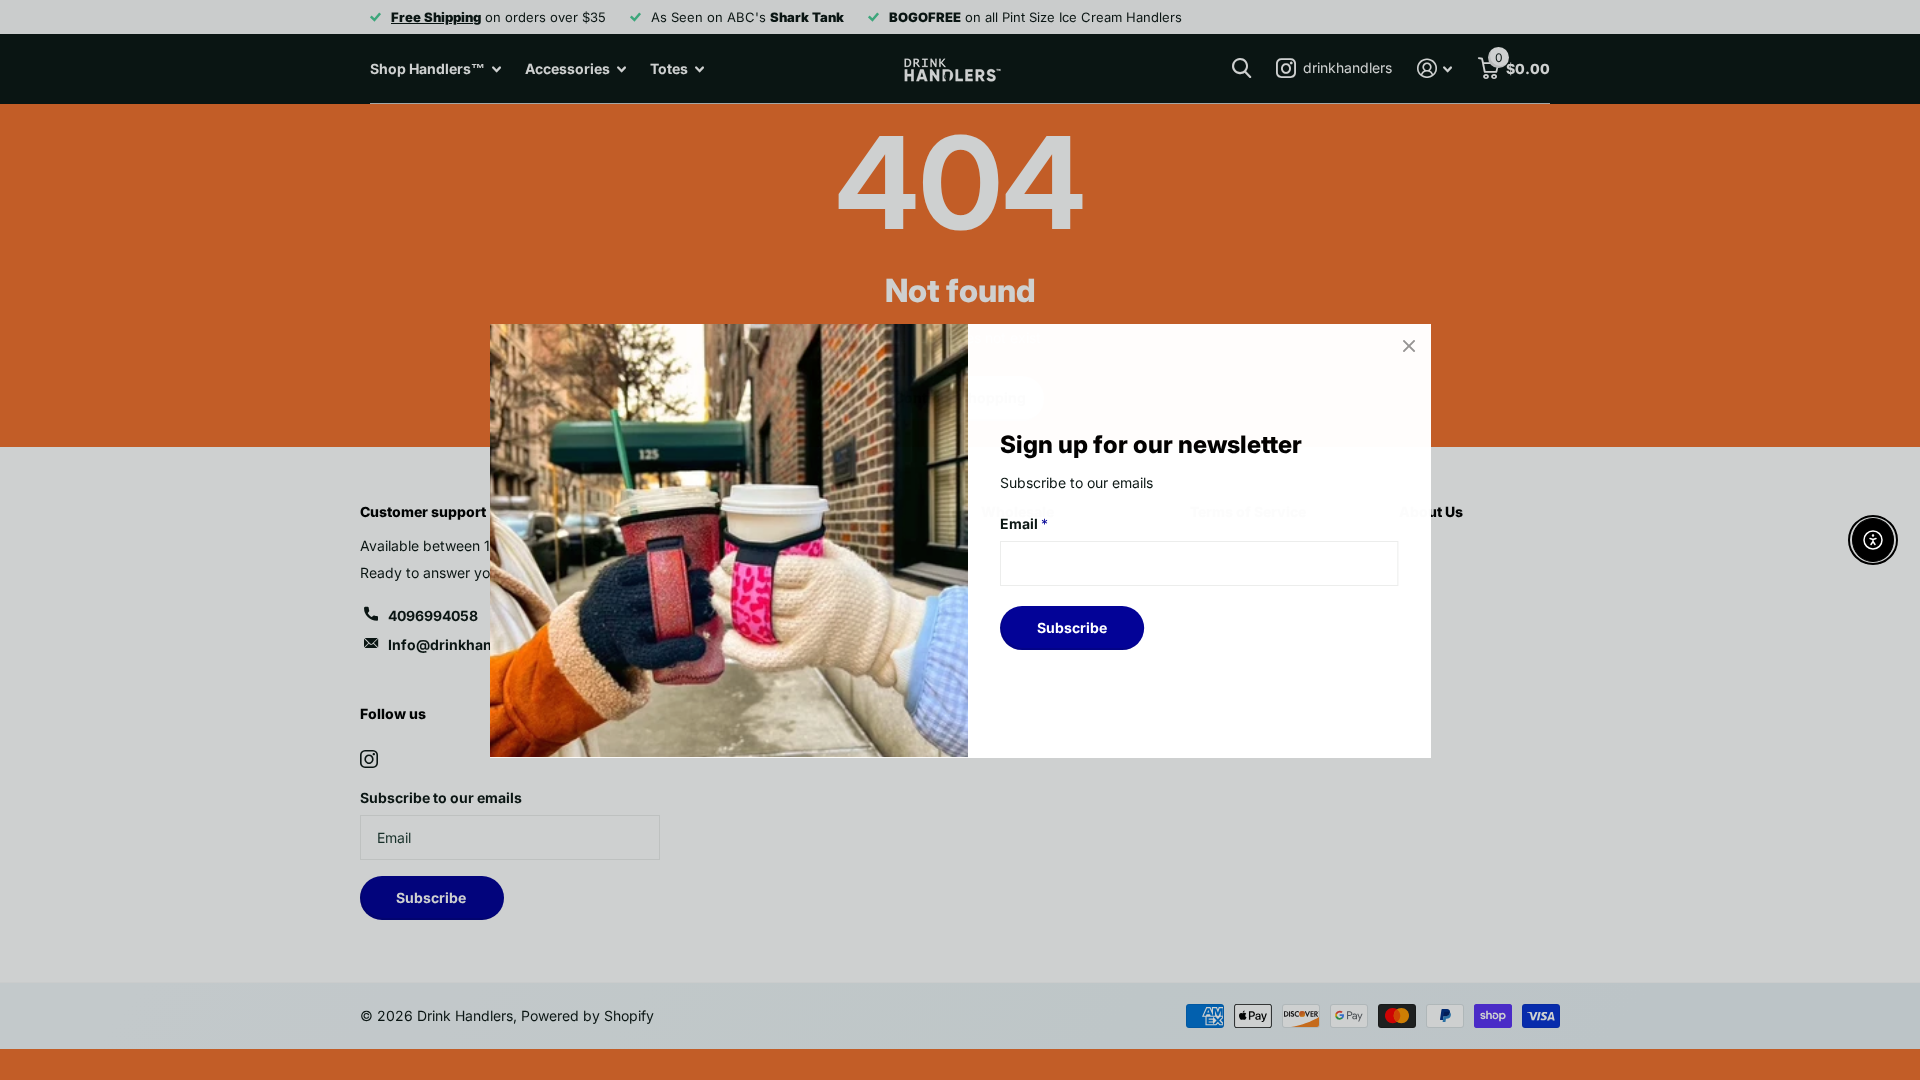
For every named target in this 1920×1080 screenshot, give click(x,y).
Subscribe (1072, 626)
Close (1408, 346)
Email (1024, 523)
